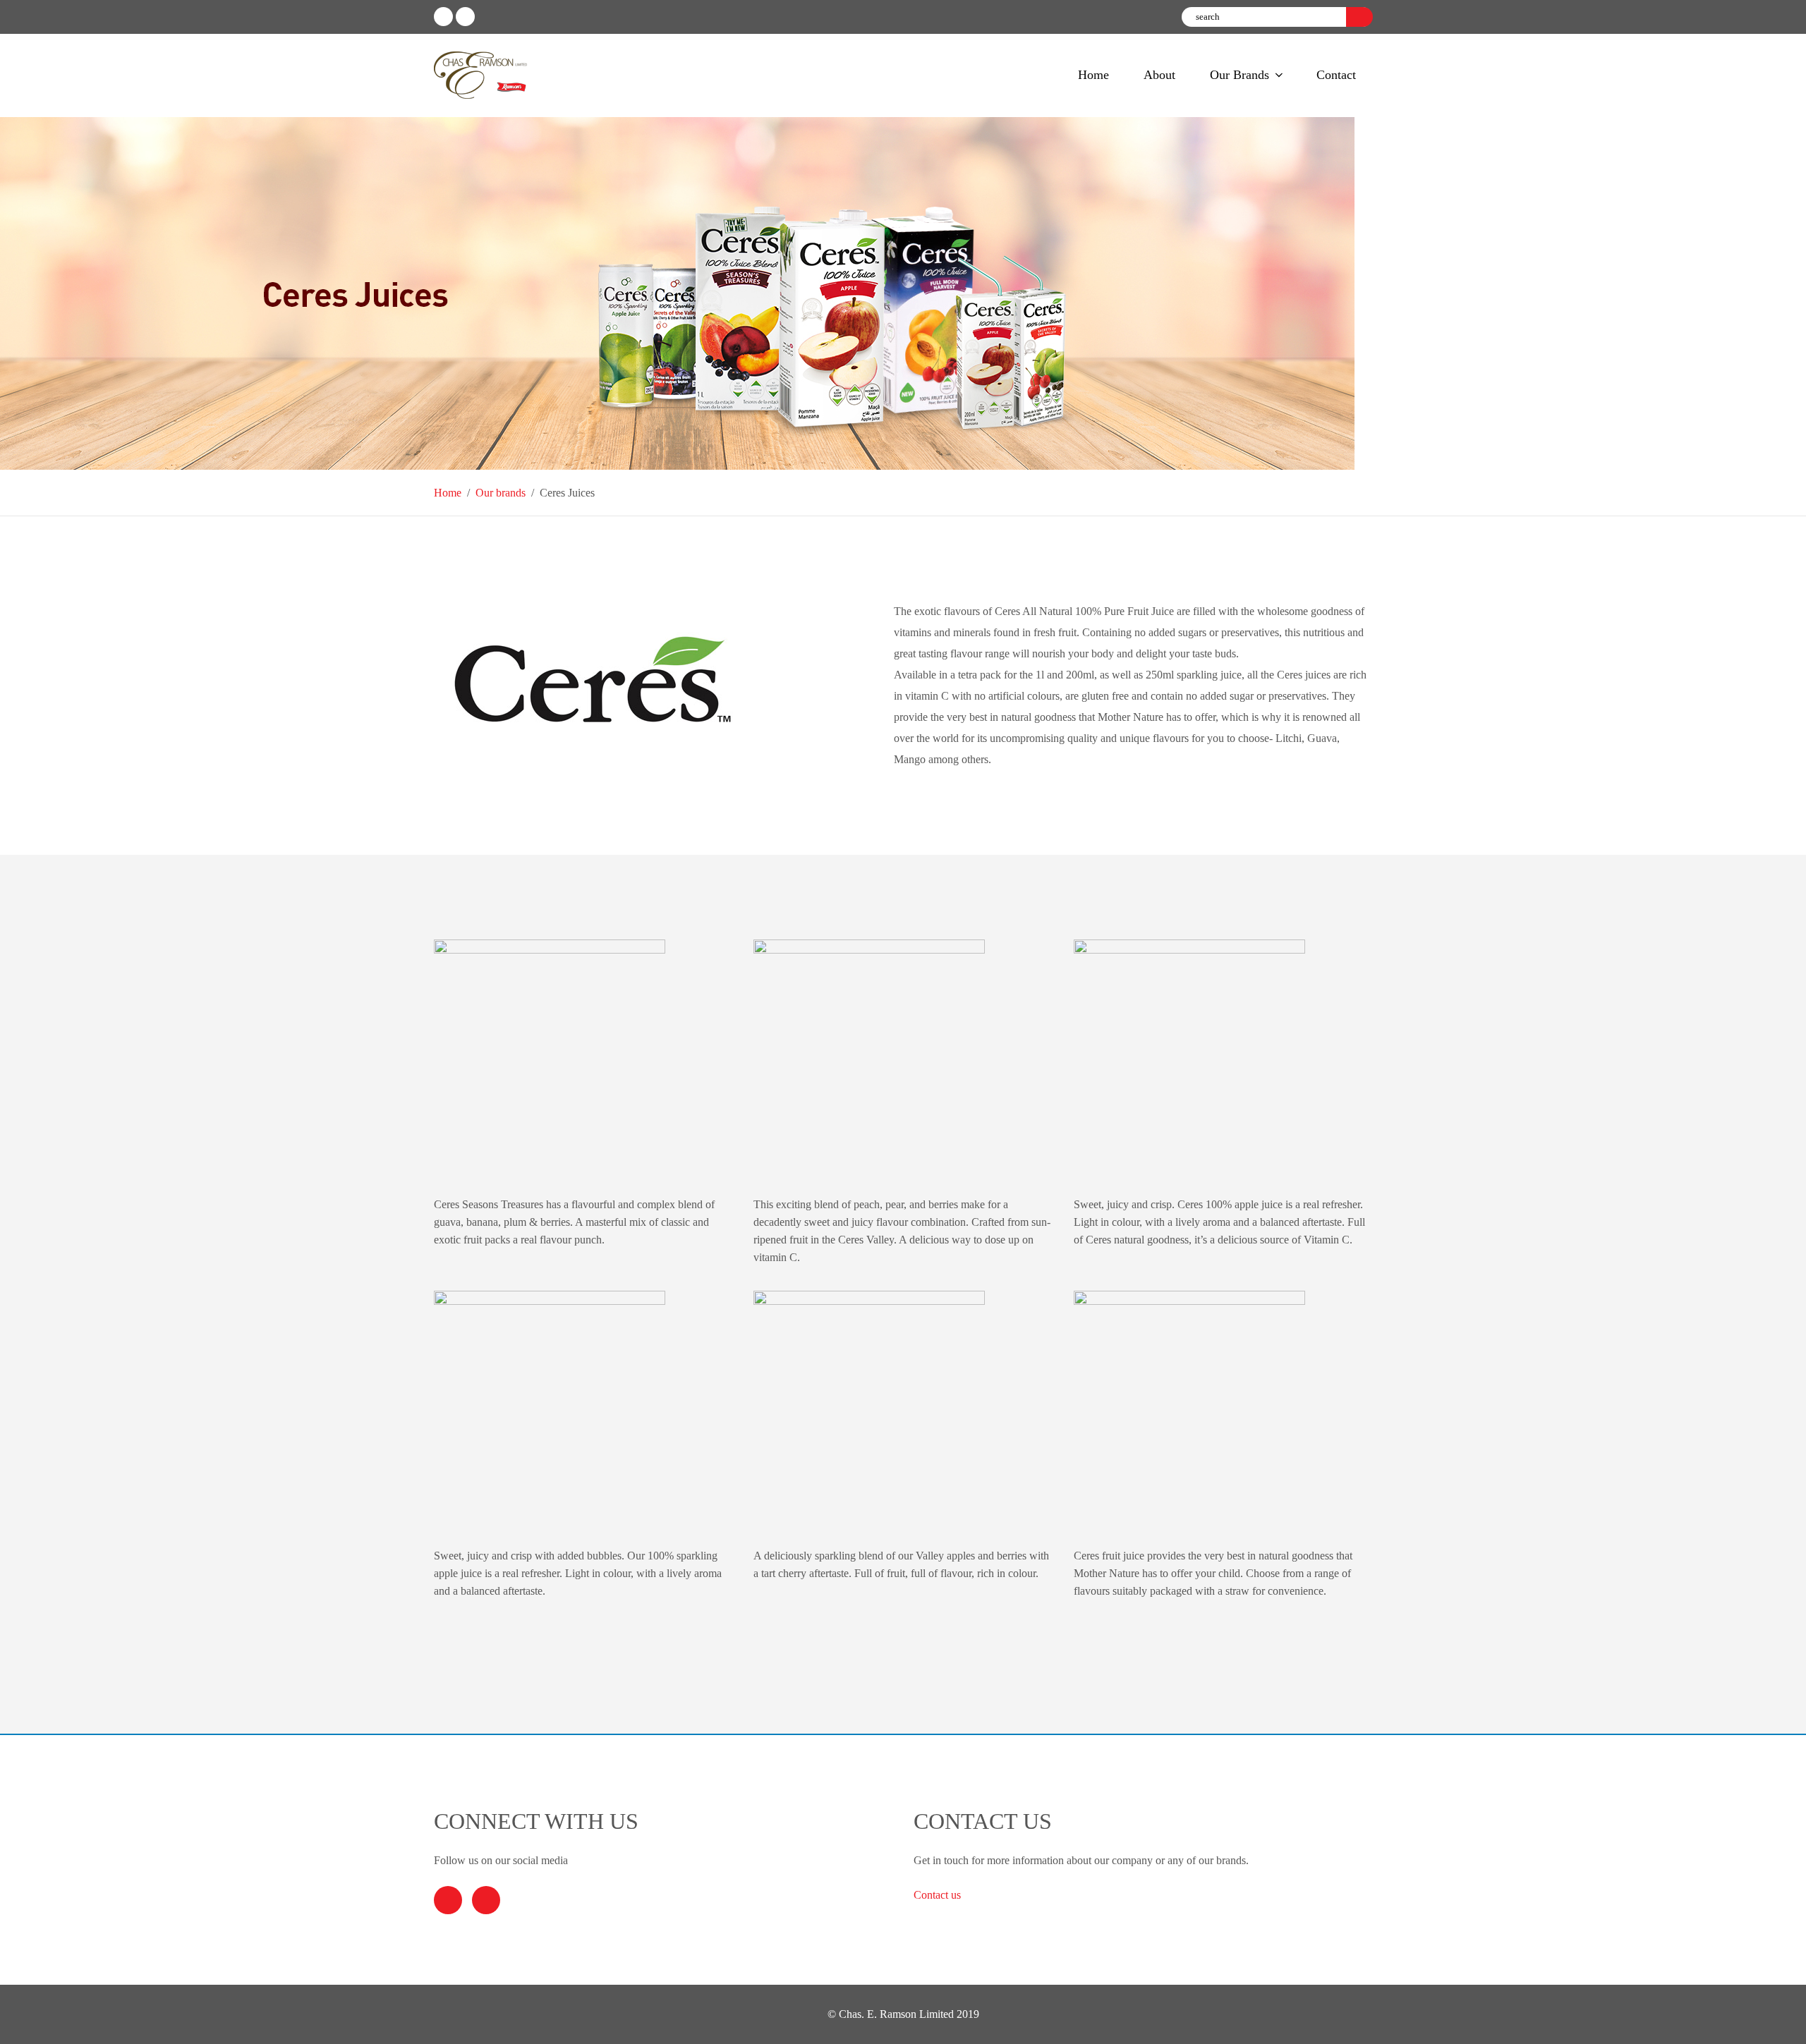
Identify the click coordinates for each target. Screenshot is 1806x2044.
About (1159, 75)
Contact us (939, 1895)
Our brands (501, 493)
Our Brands (1240, 75)
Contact (1336, 75)
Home (1093, 75)
